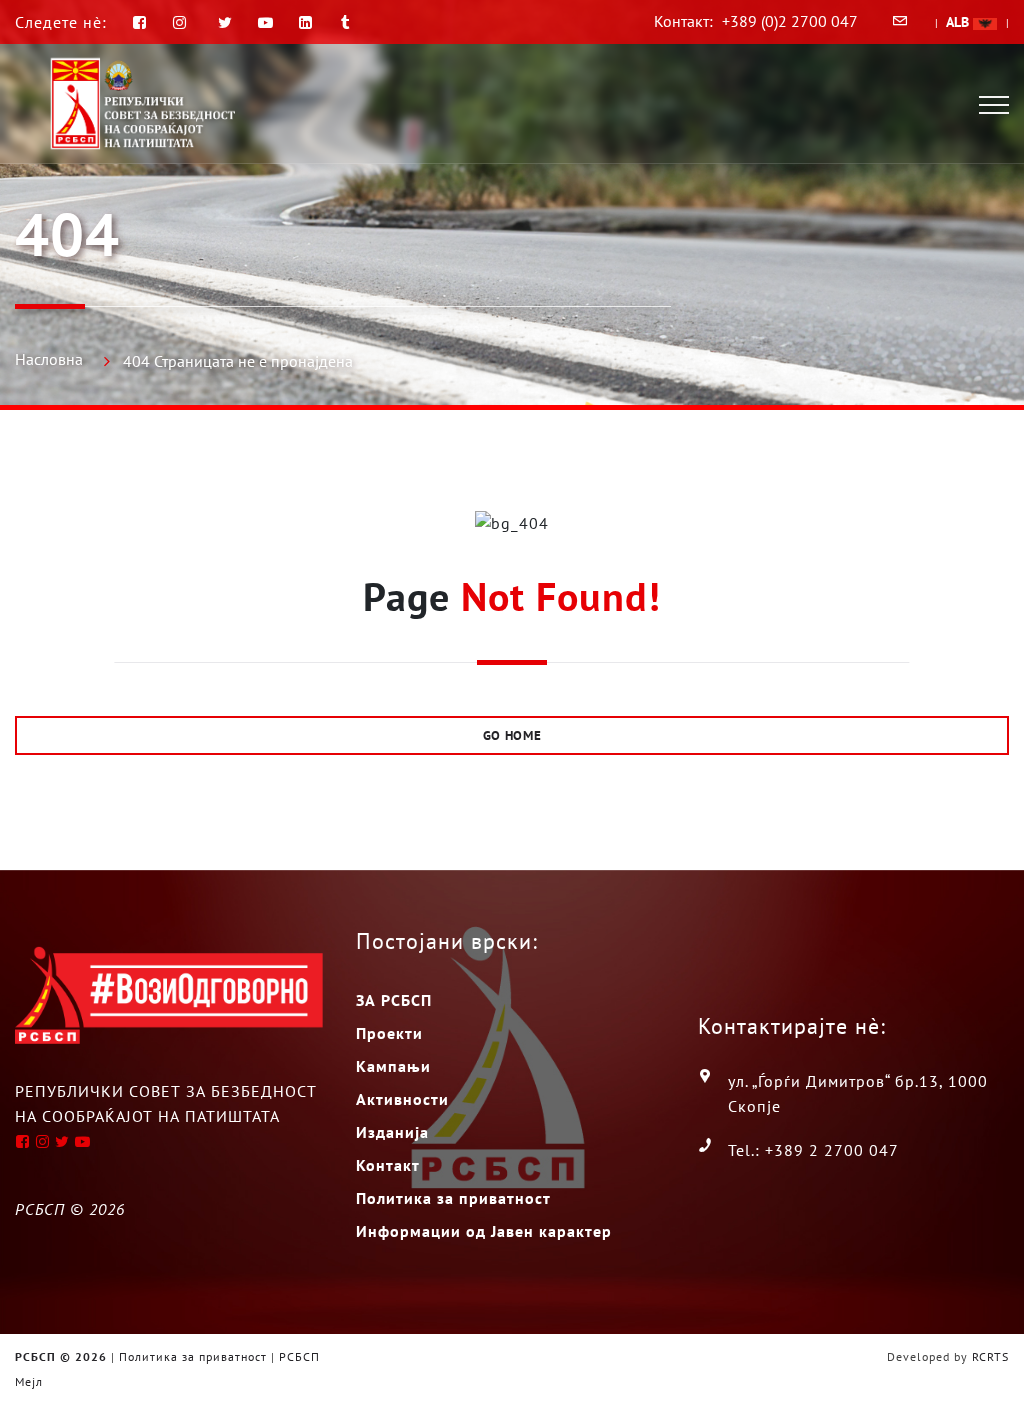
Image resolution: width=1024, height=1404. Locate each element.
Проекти (389, 1033)
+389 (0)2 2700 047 (790, 21)
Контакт (388, 1165)
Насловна (49, 359)
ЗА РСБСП (394, 1000)
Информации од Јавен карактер (484, 1231)
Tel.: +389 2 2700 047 (813, 1150)
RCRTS (990, 1356)
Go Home (512, 735)
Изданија (392, 1132)
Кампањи (393, 1066)
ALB (959, 22)
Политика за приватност (453, 1198)
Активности (402, 1099)
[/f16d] (182, 22)
